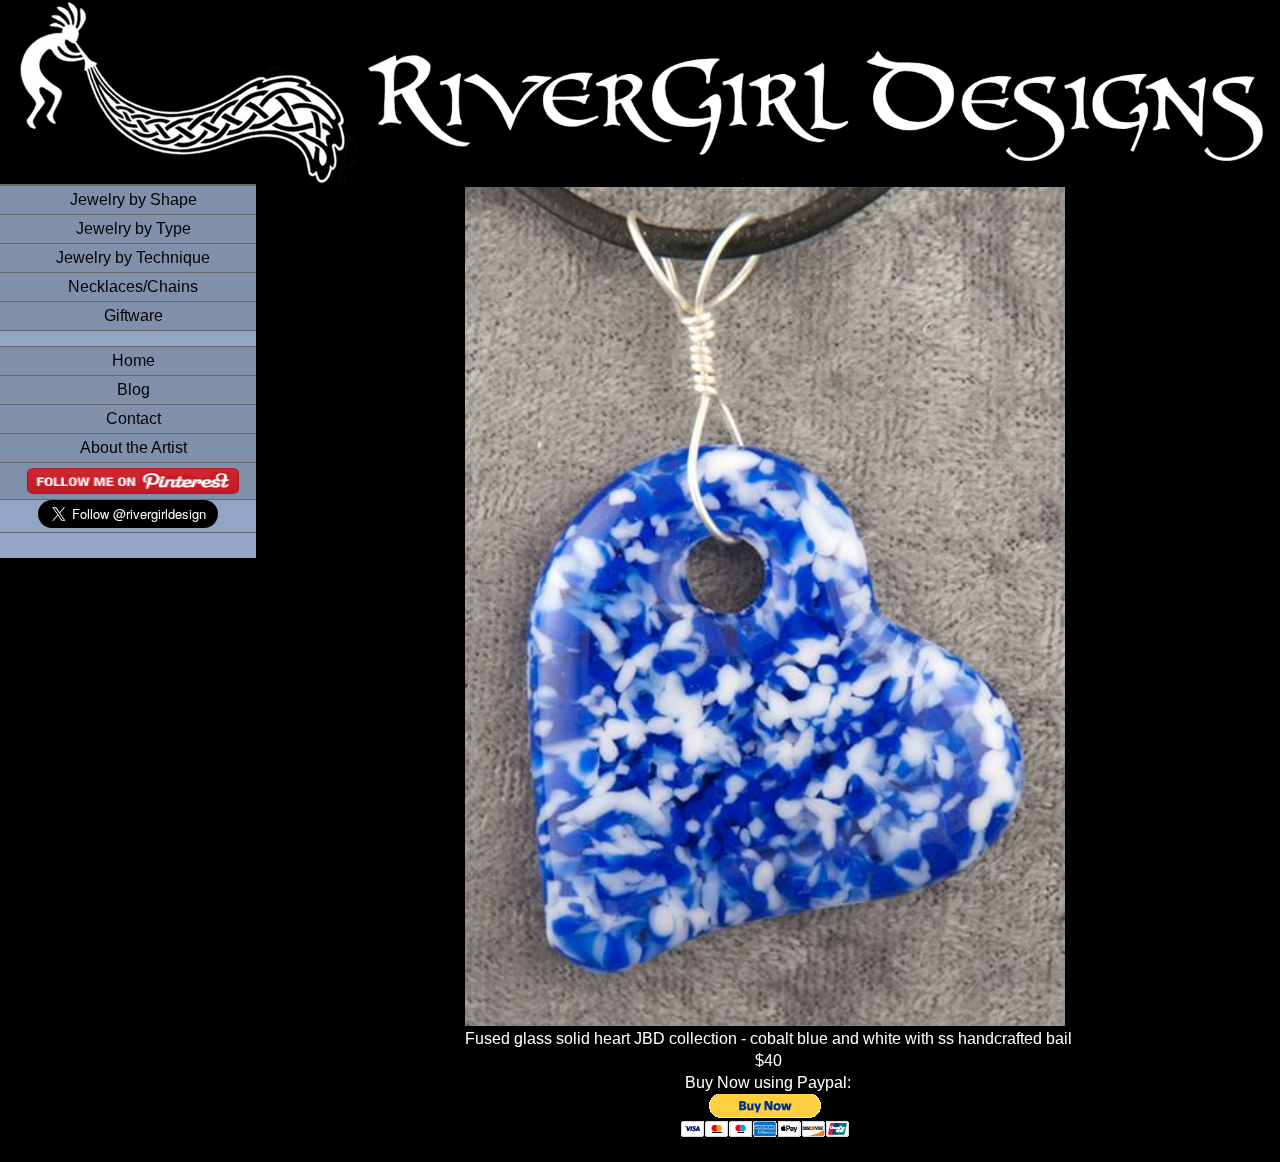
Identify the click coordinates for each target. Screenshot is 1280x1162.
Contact (133, 418)
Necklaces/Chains (133, 286)
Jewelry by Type (133, 228)
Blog (133, 389)
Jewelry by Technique (133, 257)
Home (133, 360)
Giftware (133, 315)
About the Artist (133, 447)
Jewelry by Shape (133, 199)
